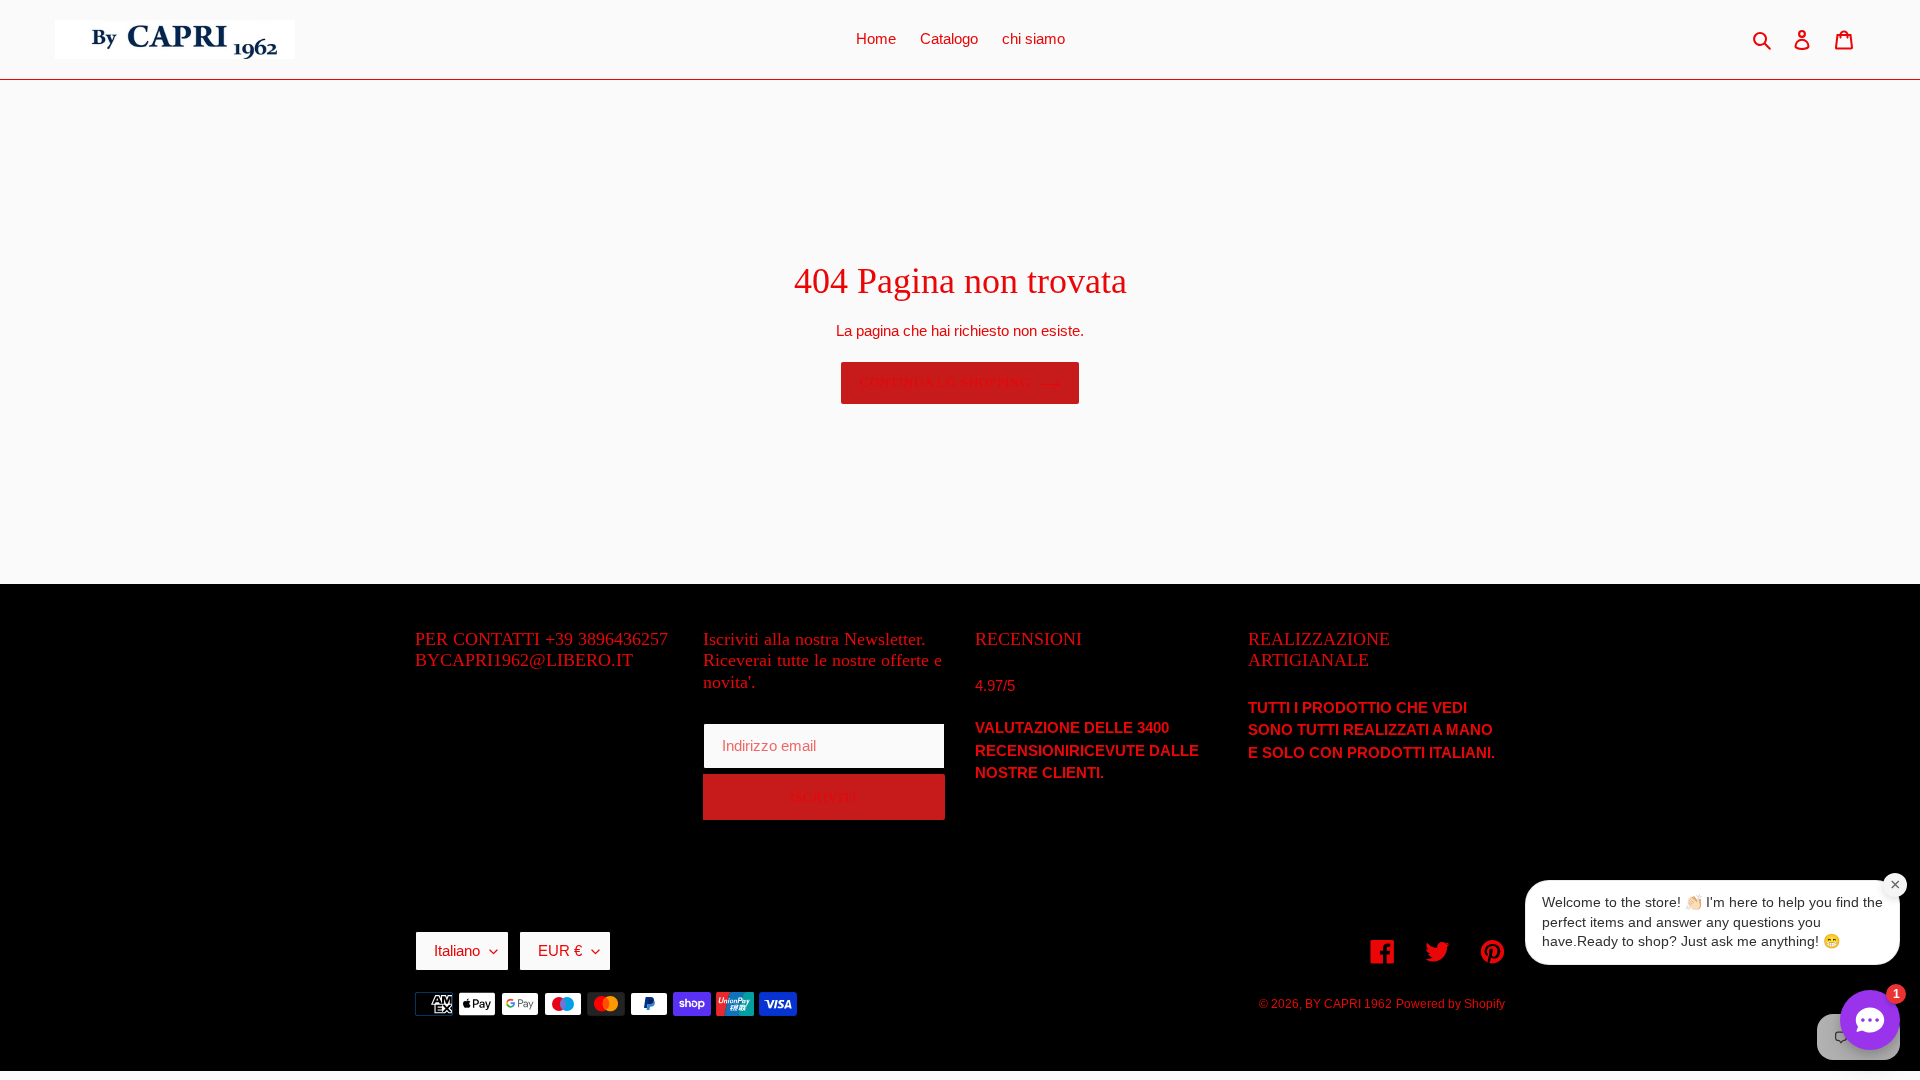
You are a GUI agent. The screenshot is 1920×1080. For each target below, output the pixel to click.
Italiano (457, 950)
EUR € (560, 950)
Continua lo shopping (945, 382)
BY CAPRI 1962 (1348, 1004)
